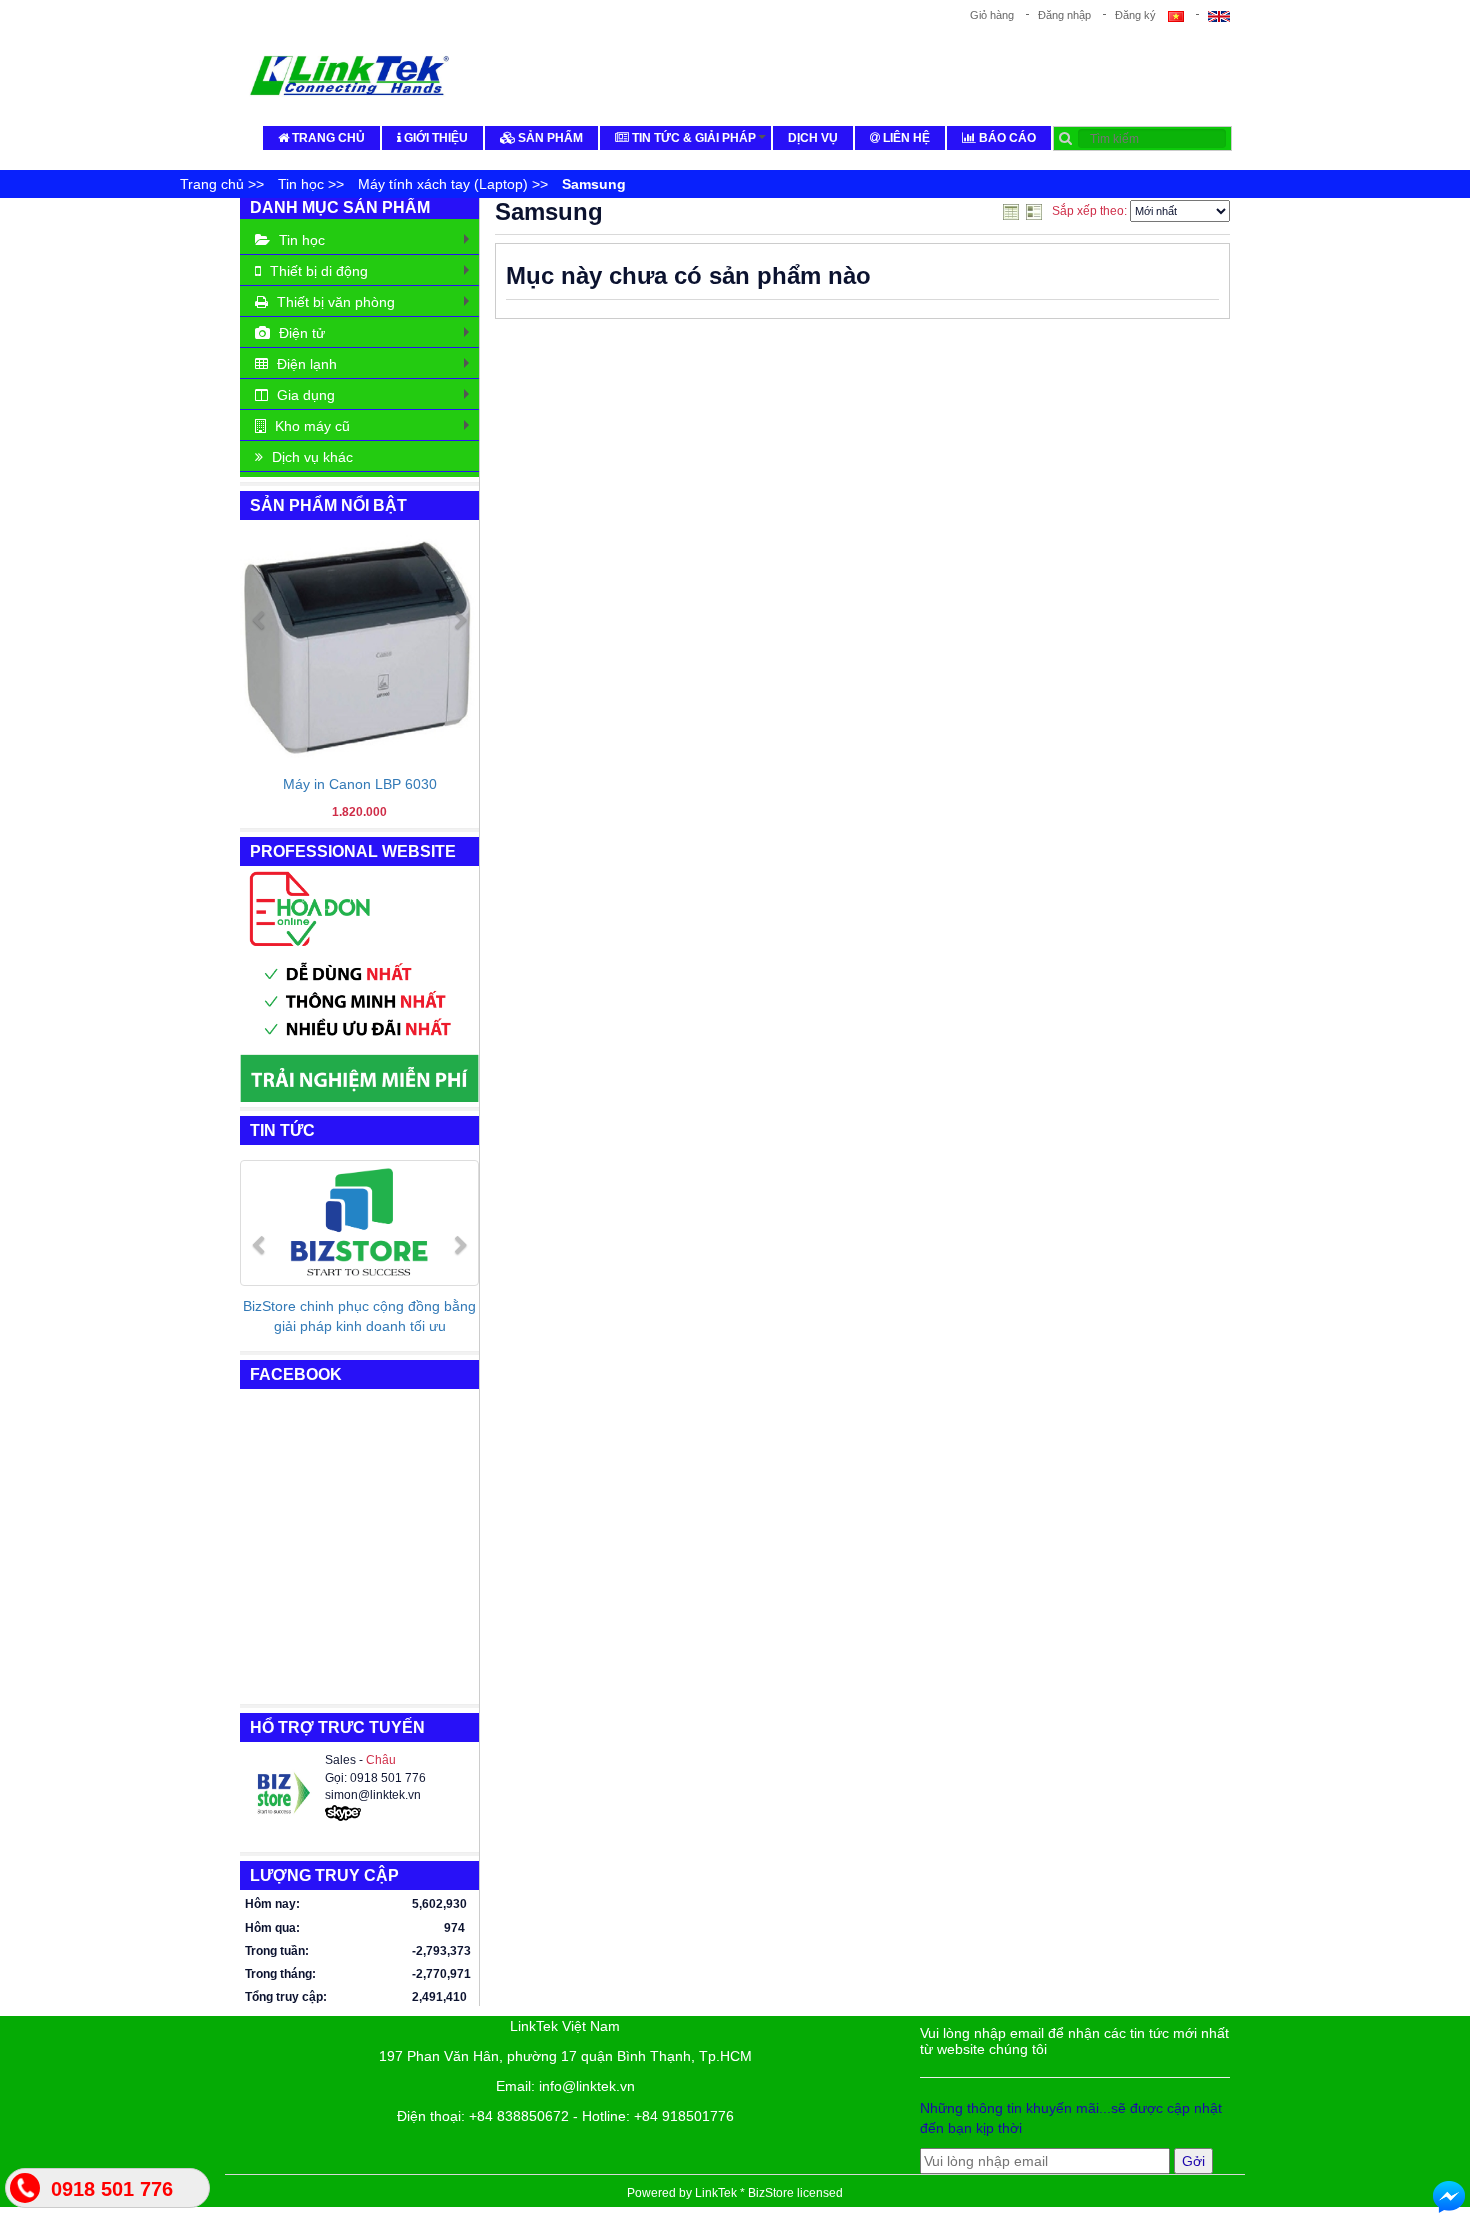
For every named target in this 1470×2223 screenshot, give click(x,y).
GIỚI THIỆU (434, 138)
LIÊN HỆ (905, 138)
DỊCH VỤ (813, 138)
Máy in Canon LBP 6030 (360, 784)
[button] (258, 715)
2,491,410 (438, 1997)
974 (454, 1928)
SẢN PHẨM (549, 138)
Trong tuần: (277, 1951)
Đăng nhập (1064, 15)
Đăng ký (1135, 15)
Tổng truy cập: (286, 1997)
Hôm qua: (272, 1928)
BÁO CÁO (1006, 138)
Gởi (1193, 2161)
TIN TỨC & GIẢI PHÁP (699, 140)
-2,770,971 (438, 1974)
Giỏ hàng (992, 15)
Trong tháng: (280, 1974)
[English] (1213, 15)
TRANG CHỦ (327, 138)
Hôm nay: (272, 1904)
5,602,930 (438, 1904)
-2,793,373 (438, 1951)
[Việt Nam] (1182, 15)
